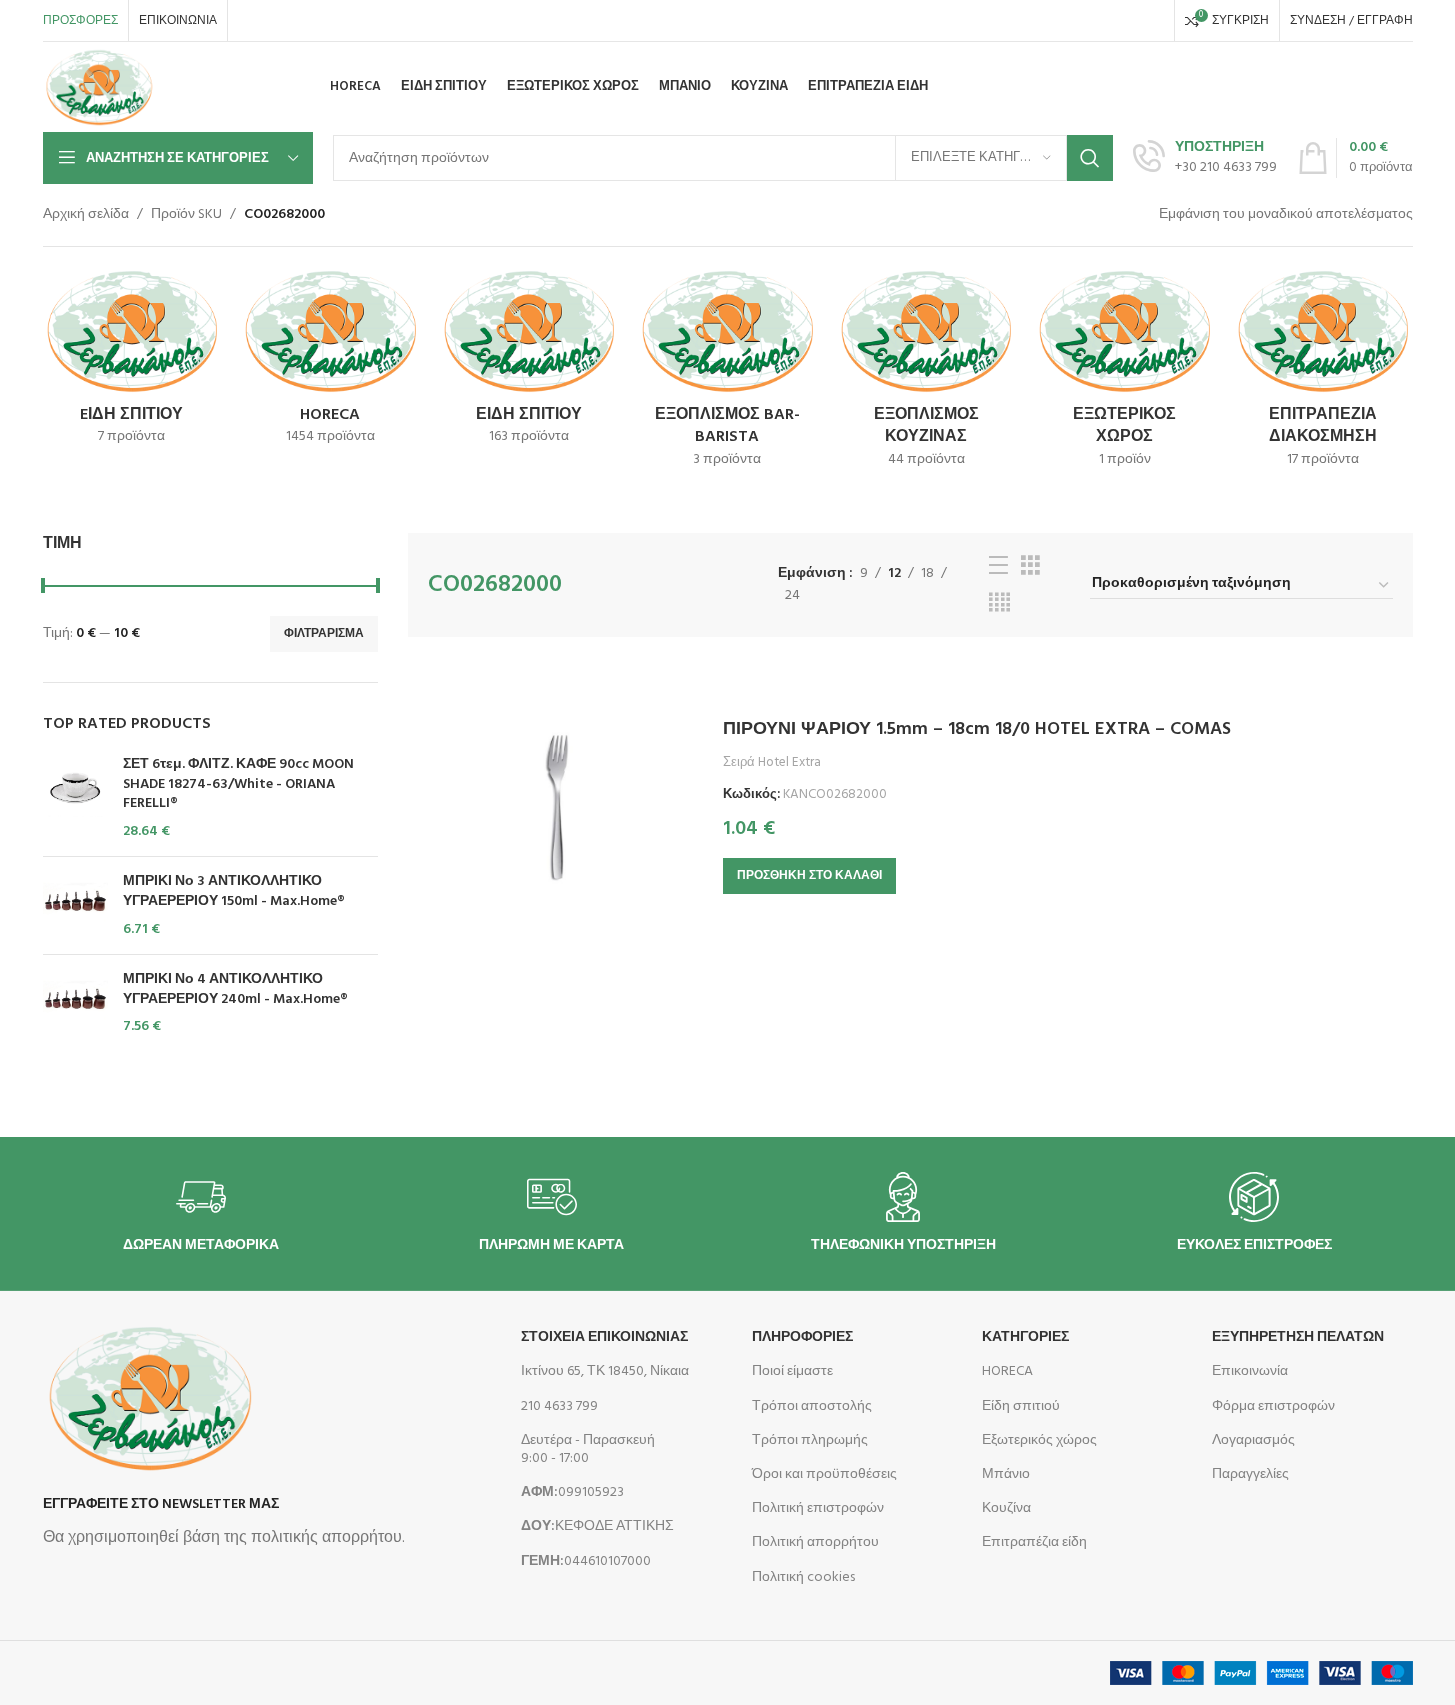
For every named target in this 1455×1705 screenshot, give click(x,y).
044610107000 (586, 1561)
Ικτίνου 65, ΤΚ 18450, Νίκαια (605, 1371)
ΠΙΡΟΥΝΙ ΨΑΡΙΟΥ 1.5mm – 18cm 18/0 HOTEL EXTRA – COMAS (977, 729)
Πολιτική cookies (803, 1577)
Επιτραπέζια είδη (1034, 1542)
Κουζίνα (1006, 1508)
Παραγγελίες (1250, 1474)
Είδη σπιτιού (1021, 1406)
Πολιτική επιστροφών (818, 1508)
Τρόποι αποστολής (812, 1406)
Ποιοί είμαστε (792, 1371)
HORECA (1007, 1371)
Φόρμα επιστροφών (1273, 1406)
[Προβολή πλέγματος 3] (1030, 566)
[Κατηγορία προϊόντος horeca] (330, 362)
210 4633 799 (559, 1406)
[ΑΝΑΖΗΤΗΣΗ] (1090, 158)
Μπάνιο (1006, 1474)
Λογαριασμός (1253, 1440)
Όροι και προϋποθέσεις (824, 1474)
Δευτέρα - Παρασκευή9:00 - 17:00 (588, 1449)
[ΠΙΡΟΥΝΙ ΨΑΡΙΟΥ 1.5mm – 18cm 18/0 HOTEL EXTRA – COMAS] (558, 807)
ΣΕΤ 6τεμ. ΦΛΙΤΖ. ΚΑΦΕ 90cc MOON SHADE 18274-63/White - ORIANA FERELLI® (238, 784)
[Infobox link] (1205, 158)
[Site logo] (99, 87)
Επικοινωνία (1250, 1371)
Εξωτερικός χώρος (1039, 1440)
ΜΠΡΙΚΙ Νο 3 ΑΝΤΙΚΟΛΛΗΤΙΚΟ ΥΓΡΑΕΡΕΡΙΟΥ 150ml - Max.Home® (234, 891)
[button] (809, 876)
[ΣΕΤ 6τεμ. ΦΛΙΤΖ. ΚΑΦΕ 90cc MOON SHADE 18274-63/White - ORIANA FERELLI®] (75, 798)
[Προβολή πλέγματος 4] (999, 603)
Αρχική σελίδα (86, 215)
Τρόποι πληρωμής (810, 1440)
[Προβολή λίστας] (998, 566)
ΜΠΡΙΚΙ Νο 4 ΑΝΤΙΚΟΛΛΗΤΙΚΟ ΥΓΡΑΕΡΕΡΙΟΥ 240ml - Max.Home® (235, 989)
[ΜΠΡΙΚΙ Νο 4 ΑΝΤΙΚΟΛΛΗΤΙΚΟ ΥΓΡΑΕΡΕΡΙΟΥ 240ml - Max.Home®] (75, 1003)
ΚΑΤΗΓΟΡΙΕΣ (1025, 1337)
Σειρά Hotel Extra (772, 762)
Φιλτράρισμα (324, 634)
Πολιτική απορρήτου (815, 1542)
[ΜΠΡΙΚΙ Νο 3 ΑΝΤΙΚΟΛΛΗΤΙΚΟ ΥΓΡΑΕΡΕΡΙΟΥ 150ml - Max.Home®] (75, 905)
